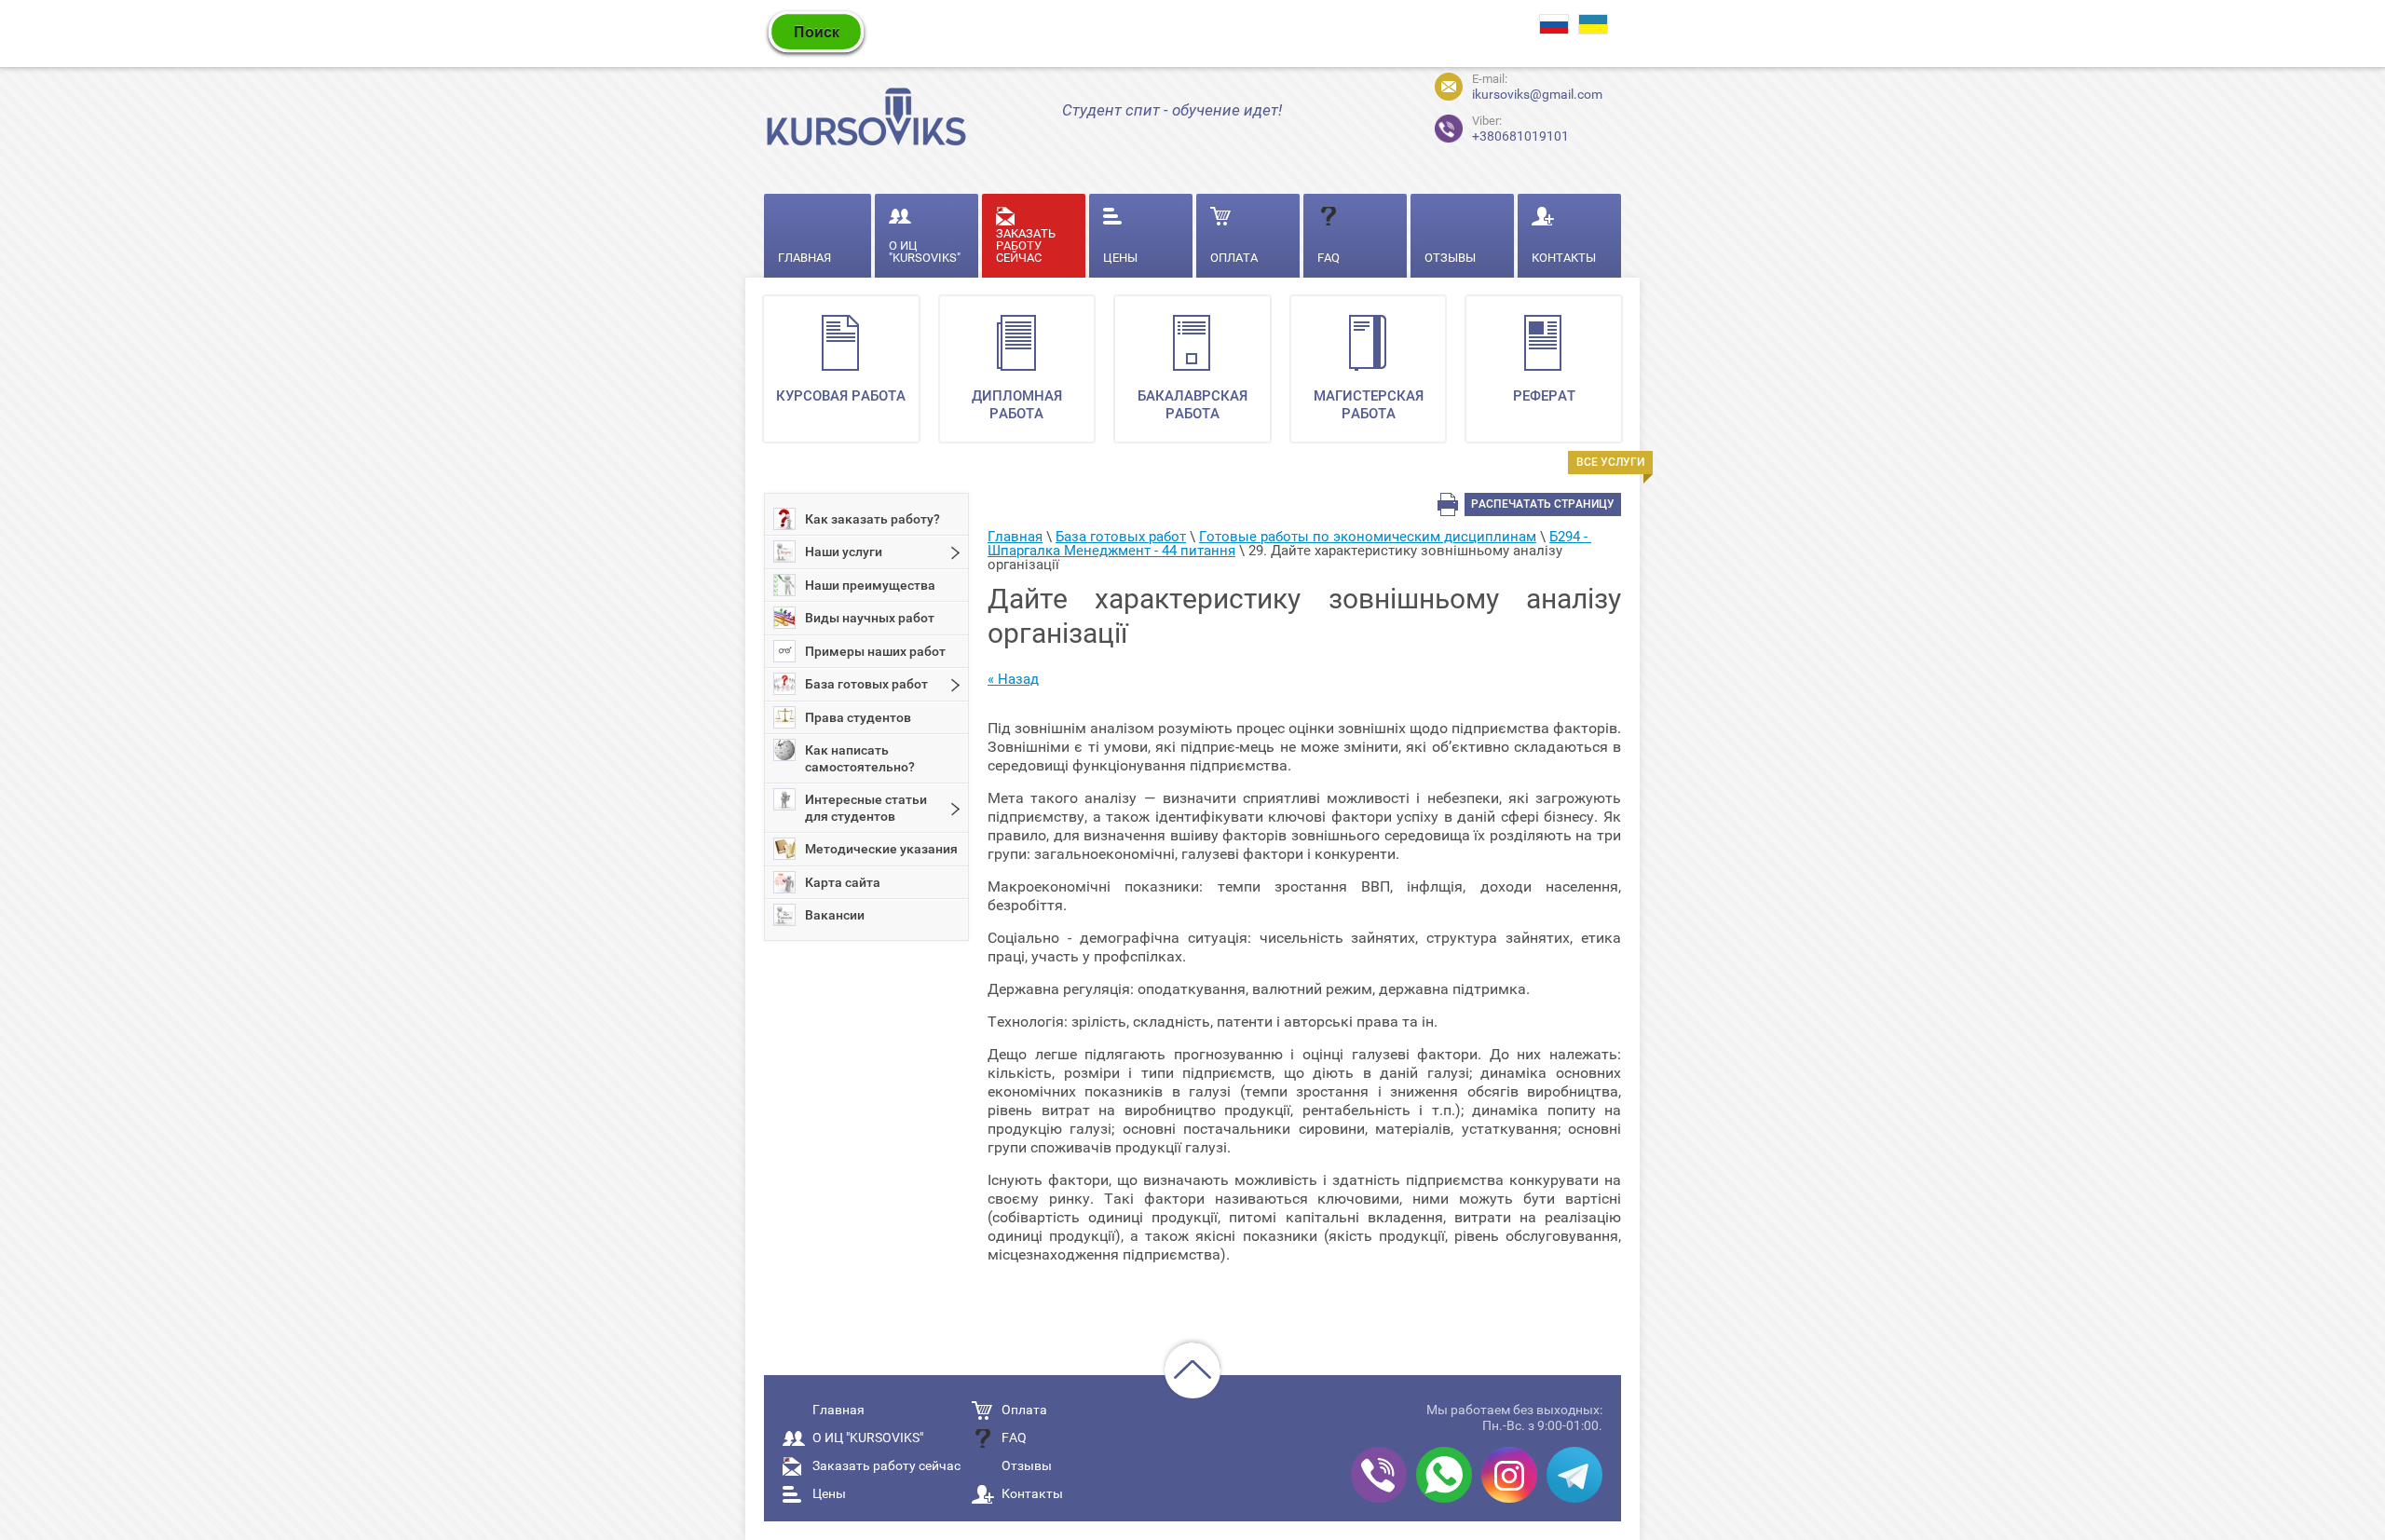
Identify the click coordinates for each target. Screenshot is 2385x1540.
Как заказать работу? (872, 519)
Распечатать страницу (1543, 504)
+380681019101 (1505, 126)
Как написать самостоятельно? (860, 758)
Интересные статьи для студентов (866, 808)
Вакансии (835, 915)
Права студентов (858, 717)
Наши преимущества (870, 585)
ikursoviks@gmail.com (1537, 94)
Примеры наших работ (875, 651)
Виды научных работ (870, 618)
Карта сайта (843, 882)
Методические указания (881, 849)
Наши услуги (844, 552)
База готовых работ (866, 684)
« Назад (1013, 679)
